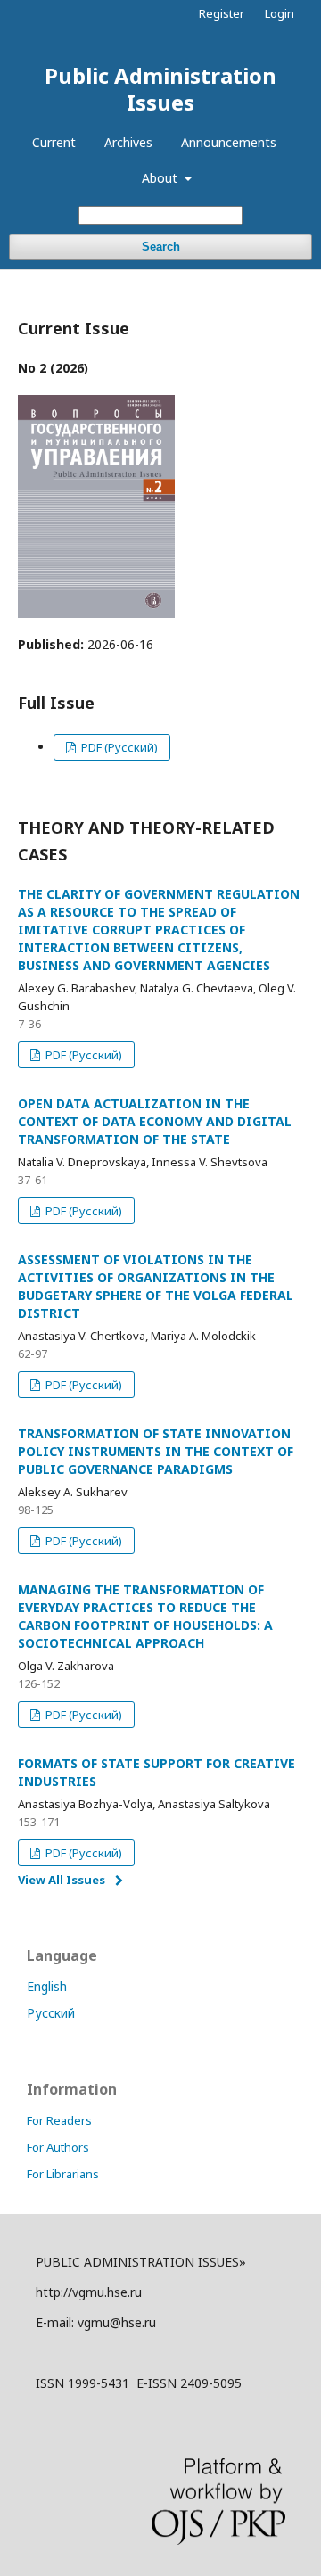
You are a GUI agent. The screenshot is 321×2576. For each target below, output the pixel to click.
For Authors (58, 2147)
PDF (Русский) (118, 747)
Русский (51, 2013)
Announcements (229, 142)
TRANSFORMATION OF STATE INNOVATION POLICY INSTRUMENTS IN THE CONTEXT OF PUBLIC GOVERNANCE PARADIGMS (156, 1451)
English (47, 1986)
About (161, 178)
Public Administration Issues (160, 89)
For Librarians (63, 2174)
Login (280, 13)
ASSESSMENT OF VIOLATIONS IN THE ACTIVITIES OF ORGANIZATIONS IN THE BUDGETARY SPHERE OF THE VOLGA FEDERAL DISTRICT (156, 1286)
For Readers (59, 2120)
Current (54, 142)
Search (161, 247)
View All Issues (62, 1880)
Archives (128, 142)
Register (222, 13)
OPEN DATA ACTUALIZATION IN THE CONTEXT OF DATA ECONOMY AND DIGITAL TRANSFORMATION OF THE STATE (155, 1121)
